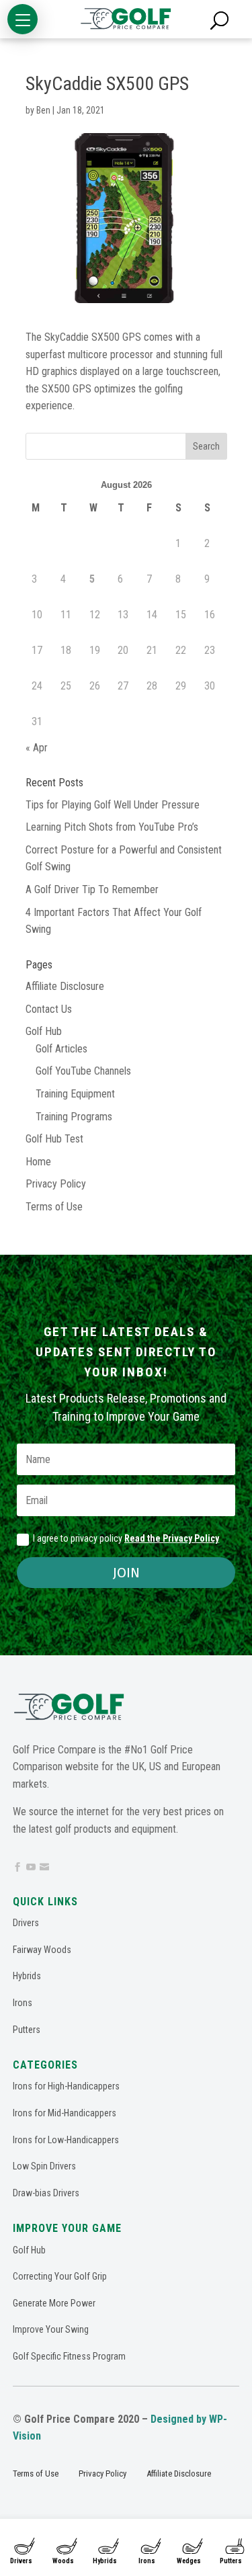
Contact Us (49, 1009)
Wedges (189, 2561)
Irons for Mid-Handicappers (65, 2113)
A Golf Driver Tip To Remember (92, 889)
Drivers (21, 2561)
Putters (27, 2030)
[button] (23, 19)
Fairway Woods (42, 1950)
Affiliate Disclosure (65, 986)
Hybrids (105, 2561)
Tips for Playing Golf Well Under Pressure (113, 805)
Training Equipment (75, 1094)
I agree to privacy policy (126, 1538)
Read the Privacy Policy (172, 1538)
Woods (63, 2561)
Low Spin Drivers (44, 2166)
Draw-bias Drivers (46, 2193)
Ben (43, 110)
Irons (147, 2561)
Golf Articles (61, 1049)
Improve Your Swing (51, 2329)
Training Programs (74, 1117)
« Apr (37, 748)
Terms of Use (54, 1207)
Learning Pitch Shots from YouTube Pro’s (112, 827)
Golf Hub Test (54, 1139)
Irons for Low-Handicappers (66, 2140)
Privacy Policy (56, 1184)
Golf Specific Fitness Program (69, 2356)
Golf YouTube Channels (83, 1071)
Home (38, 1162)
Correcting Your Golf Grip (60, 2276)
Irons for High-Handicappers (66, 2086)
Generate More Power (54, 2303)
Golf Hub (44, 1031)
